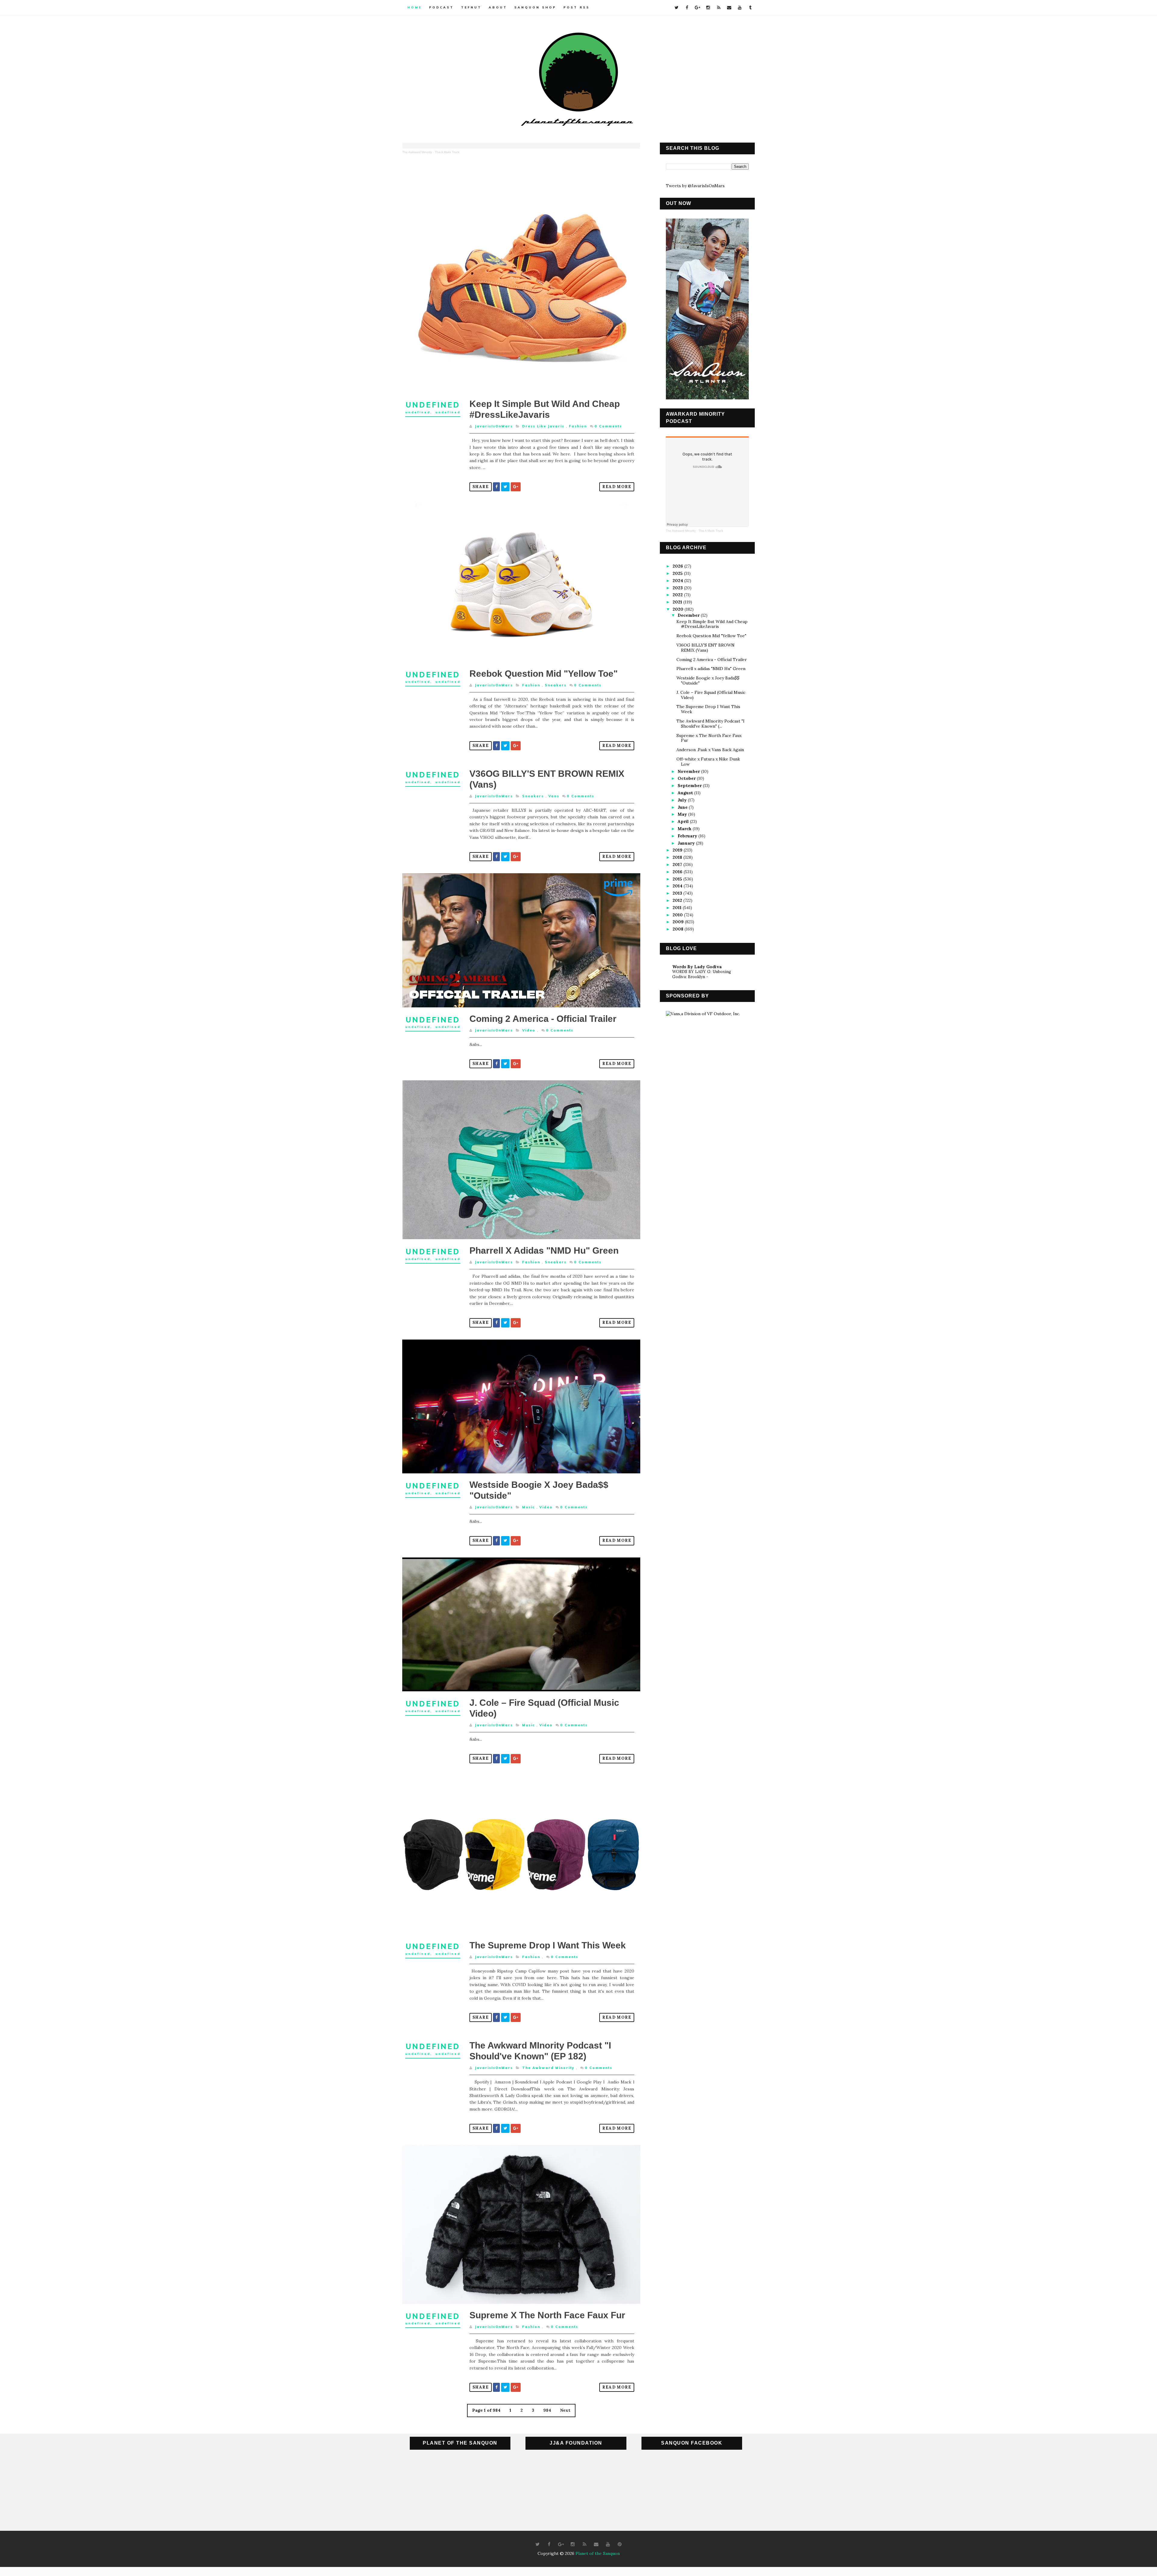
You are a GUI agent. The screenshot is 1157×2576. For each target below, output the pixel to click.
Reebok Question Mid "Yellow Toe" (544, 674)
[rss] (719, 8)
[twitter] (676, 8)
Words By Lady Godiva (697, 967)
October (687, 778)
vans (554, 796)
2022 (678, 595)
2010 (678, 915)
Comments (608, 426)
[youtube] (740, 8)
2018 (678, 857)
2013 (678, 893)
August (686, 793)
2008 (679, 929)
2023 (678, 588)
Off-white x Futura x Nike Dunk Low (708, 762)
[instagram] (708, 8)
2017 (678, 864)
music (528, 1507)
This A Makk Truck (447, 152)
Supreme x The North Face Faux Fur (547, 2315)
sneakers (556, 685)
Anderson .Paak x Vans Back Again (710, 750)
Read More (617, 487)
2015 (678, 879)
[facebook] (687, 8)
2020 (679, 609)
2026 (678, 566)
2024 (678, 581)
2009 (679, 922)
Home (415, 7)
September (690, 786)
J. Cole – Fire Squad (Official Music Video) (711, 695)
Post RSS (577, 7)
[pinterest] (620, 2544)
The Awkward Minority (417, 152)
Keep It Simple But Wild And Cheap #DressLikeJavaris (712, 624)
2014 (678, 886)
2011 (678, 908)
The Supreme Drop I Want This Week (548, 1945)
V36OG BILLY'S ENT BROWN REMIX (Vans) (705, 648)
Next (565, 2410)
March (685, 829)
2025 (678, 573)
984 (547, 2410)
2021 (678, 602)
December (689, 615)
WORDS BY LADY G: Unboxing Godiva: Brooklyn (702, 974)
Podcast (441, 7)
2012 (678, 900)
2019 (678, 850)
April (684, 821)
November (689, 771)
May (683, 814)
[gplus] (698, 8)
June (683, 807)
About (498, 7)
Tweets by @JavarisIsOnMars (695, 186)
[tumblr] (750, 8)
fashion (578, 426)
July (683, 800)
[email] (729, 8)
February (688, 836)
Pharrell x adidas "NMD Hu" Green (544, 1250)
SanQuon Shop (535, 7)
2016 (678, 872)
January (687, 843)
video (529, 1030)
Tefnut (471, 7)
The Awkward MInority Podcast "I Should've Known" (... (710, 724)
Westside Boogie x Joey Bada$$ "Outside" (708, 680)
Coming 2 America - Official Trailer (543, 1019)
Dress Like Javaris (543, 426)
